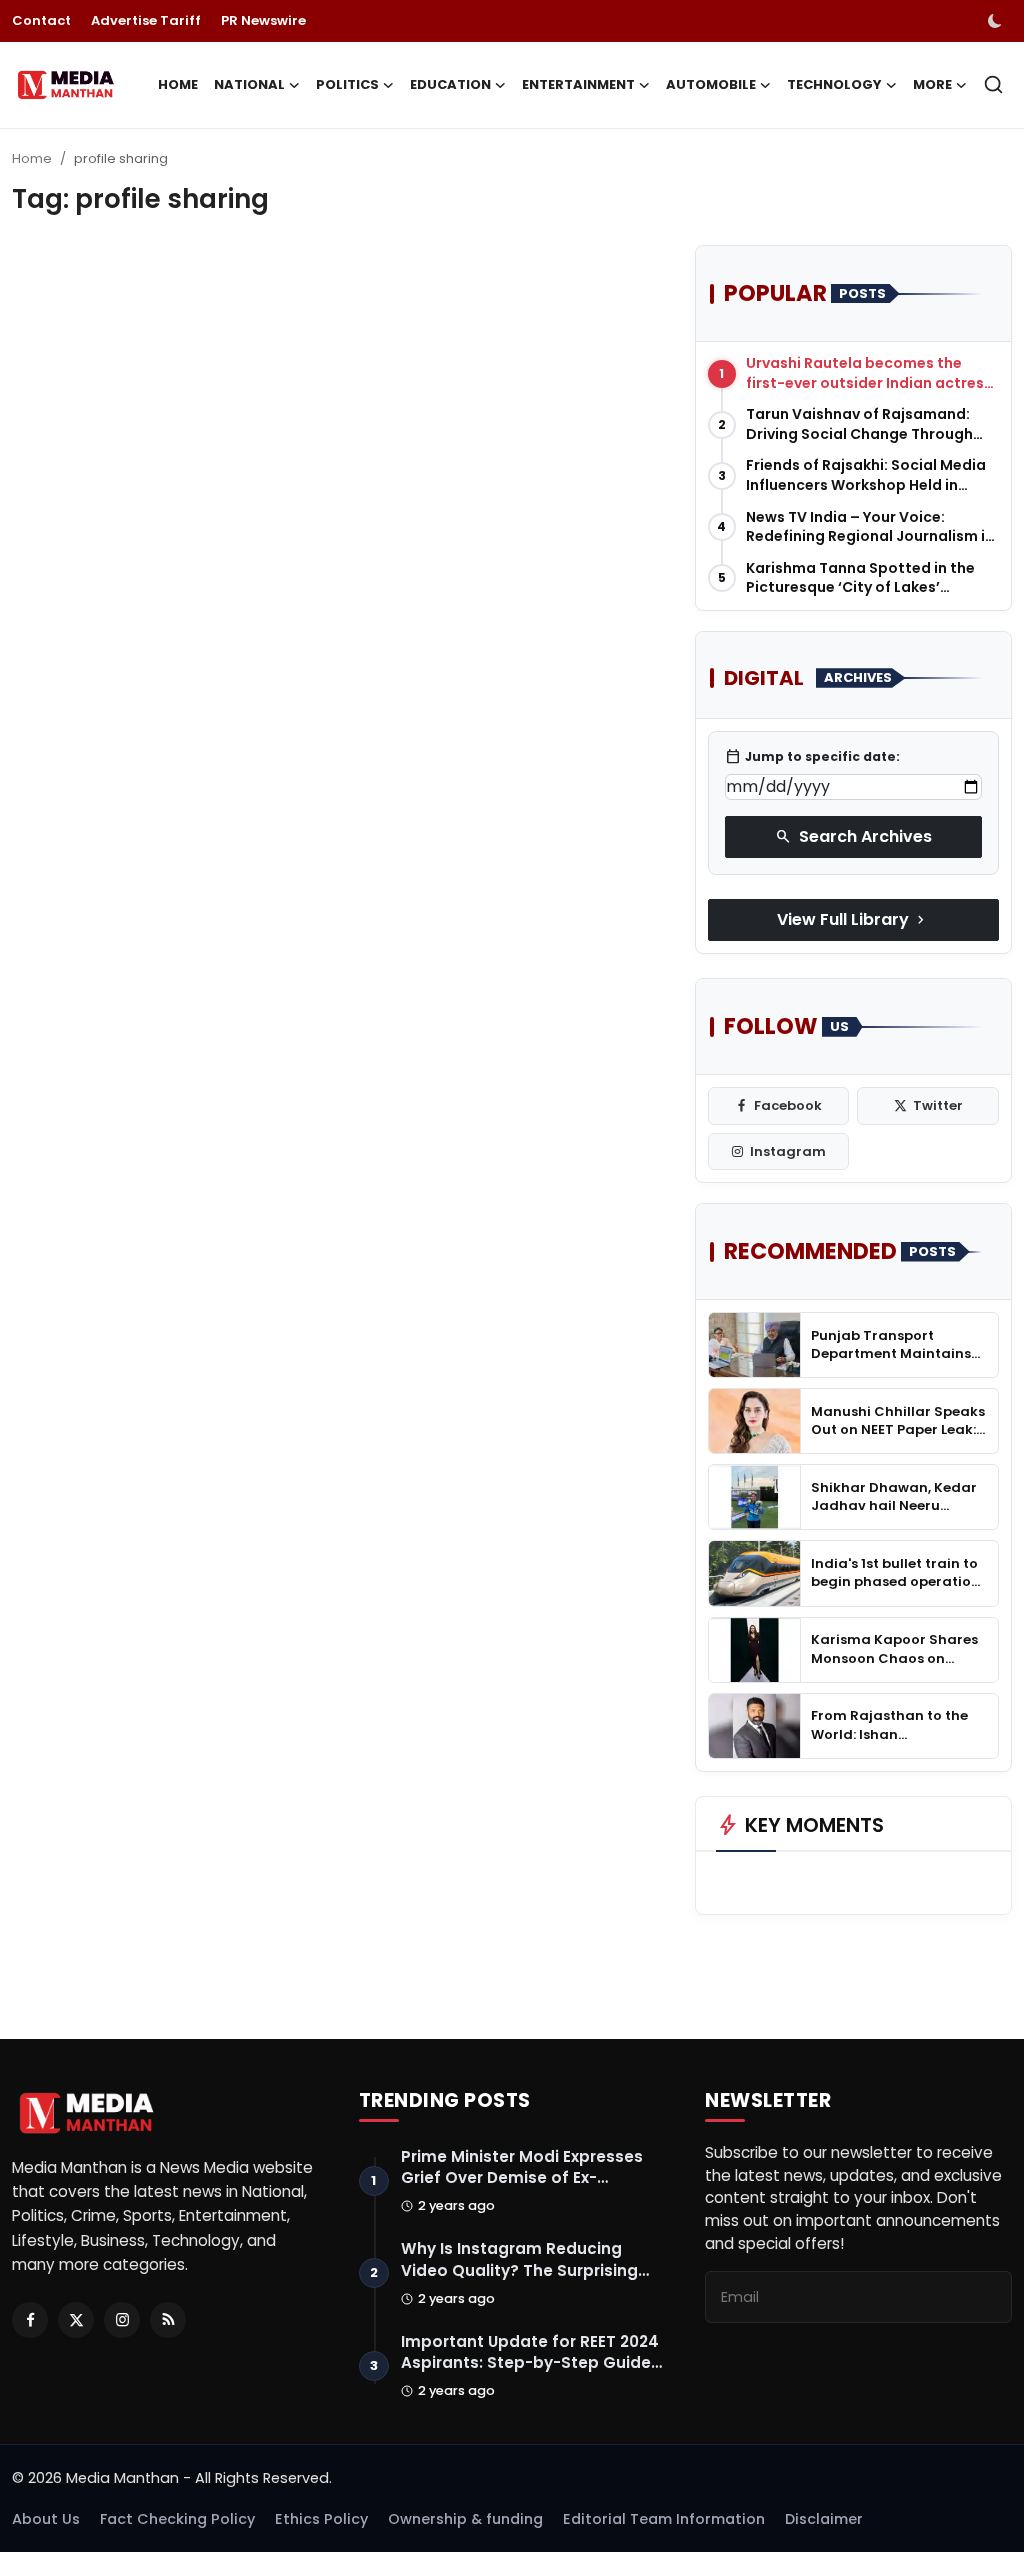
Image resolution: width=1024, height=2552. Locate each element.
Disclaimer (824, 2519)
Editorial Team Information (664, 2519)
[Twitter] (76, 2320)
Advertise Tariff (146, 20)
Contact (41, 20)
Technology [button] (834, 84)
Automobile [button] (711, 84)
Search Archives (853, 836)
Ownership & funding (465, 2519)
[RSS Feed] (168, 2320)
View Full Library (853, 919)
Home (178, 84)
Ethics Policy (321, 2519)
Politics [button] (347, 84)
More (932, 84)
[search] (993, 84)
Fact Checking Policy (177, 2519)
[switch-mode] (997, 21)
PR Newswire (263, 20)
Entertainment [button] (578, 84)
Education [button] (450, 84)
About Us (46, 2519)
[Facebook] (30, 2320)
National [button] (249, 84)
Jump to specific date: (812, 757)
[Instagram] (122, 2320)
